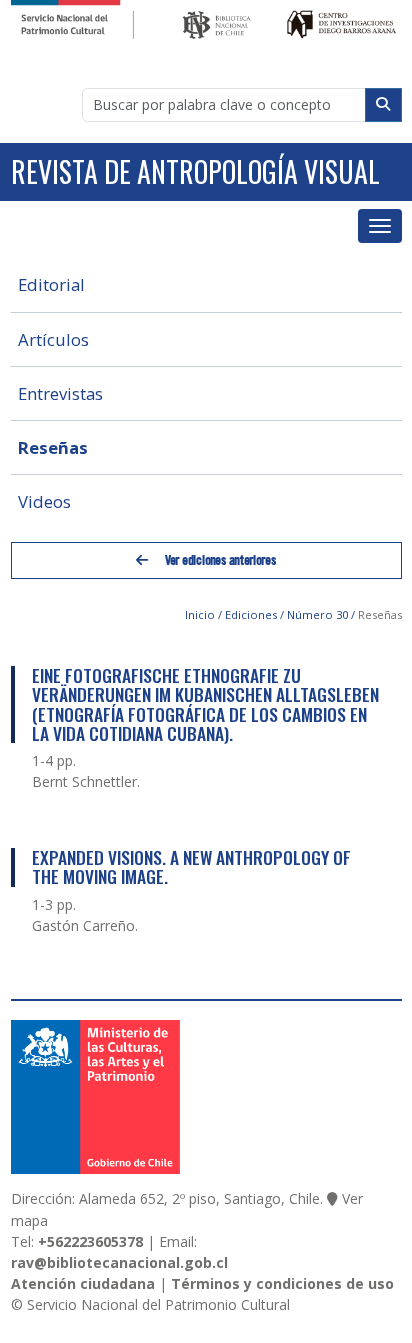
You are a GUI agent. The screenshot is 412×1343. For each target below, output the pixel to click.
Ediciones (251, 614)
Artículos (53, 339)
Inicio (200, 614)
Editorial (51, 284)
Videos (44, 501)
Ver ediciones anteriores (219, 560)
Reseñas (53, 447)
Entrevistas (60, 393)
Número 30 (317, 614)
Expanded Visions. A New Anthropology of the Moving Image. (191, 866)
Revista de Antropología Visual (195, 171)
